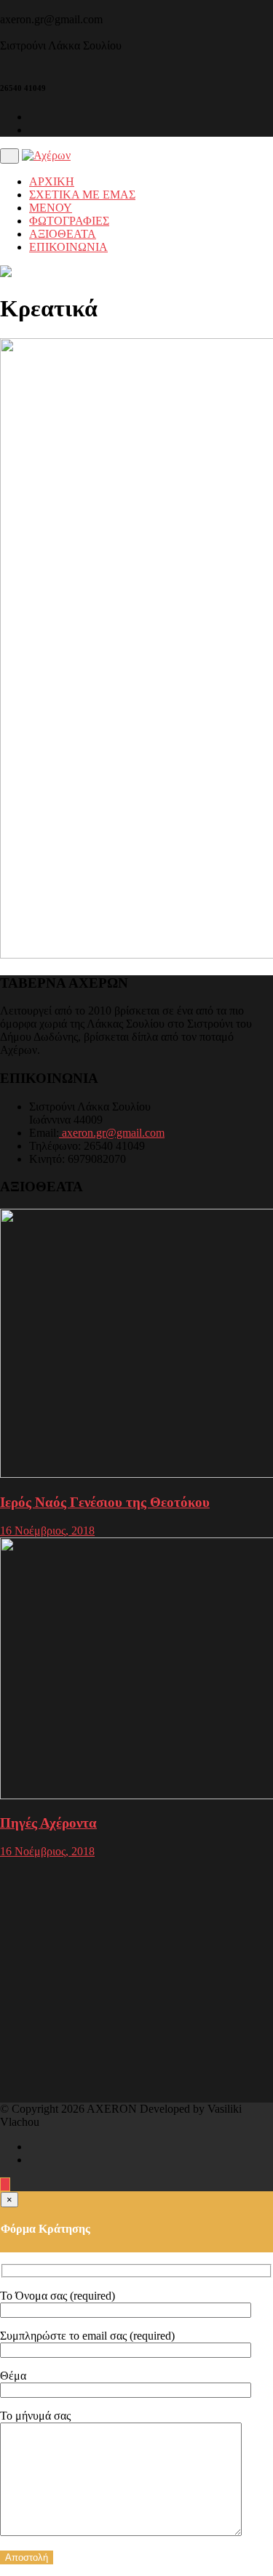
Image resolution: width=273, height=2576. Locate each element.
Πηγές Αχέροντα (48, 1823)
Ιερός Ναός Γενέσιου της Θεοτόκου (105, 1502)
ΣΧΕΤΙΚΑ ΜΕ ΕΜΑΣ (82, 195)
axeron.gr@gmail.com (112, 1133)
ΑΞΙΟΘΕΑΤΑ (63, 234)
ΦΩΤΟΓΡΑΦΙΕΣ (69, 221)
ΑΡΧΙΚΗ (52, 181)
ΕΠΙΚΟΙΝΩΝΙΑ (68, 247)
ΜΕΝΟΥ (51, 208)
